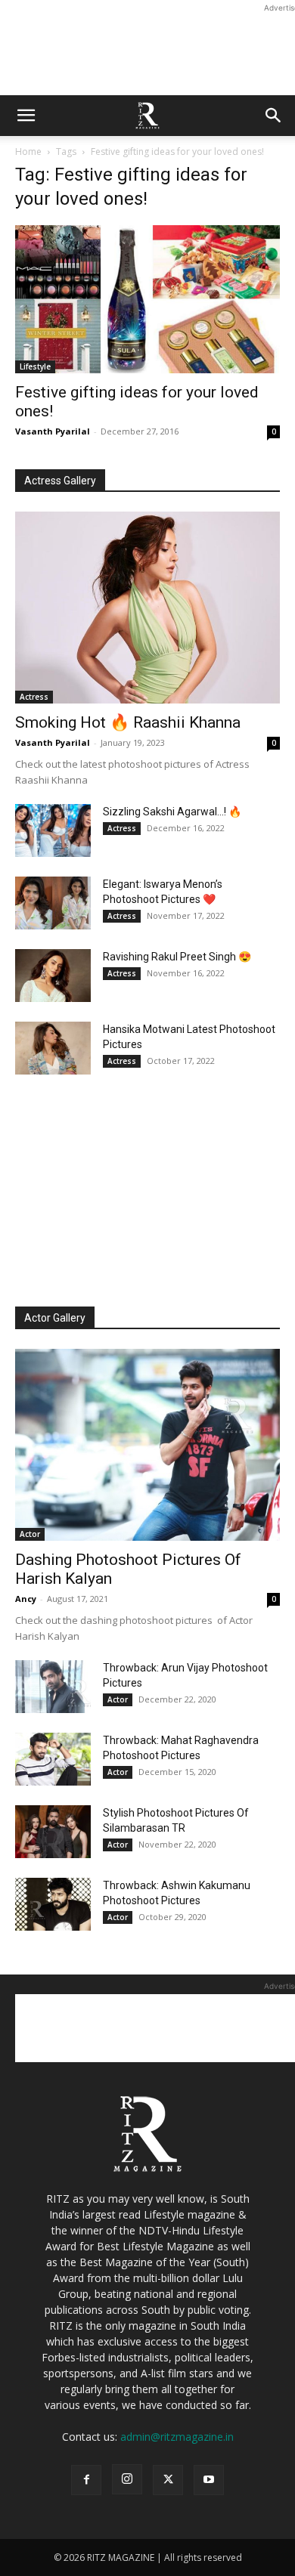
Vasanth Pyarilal (53, 431)
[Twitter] (168, 2480)
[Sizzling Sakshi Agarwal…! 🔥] (53, 830)
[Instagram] (127, 2479)
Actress (34, 697)
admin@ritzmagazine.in (177, 2437)
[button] (26, 116)
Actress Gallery (60, 481)
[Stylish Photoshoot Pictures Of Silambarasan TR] (53, 1832)
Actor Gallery (55, 1318)
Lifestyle (35, 366)
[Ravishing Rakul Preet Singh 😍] (53, 976)
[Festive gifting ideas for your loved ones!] (147, 299)
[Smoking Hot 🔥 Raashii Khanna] (147, 608)
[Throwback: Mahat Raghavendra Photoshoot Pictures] (53, 1759)
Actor (30, 1534)
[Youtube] (209, 2480)
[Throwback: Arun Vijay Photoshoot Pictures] (53, 1687)
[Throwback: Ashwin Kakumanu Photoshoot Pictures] (53, 1904)
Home (28, 152)
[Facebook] (86, 2480)
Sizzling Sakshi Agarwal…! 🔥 (172, 812)
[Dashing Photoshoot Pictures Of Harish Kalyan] (147, 1445)
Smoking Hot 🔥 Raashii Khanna (128, 722)
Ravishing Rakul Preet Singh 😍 (177, 957)
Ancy (26, 1599)
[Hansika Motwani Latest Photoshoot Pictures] (53, 1048)
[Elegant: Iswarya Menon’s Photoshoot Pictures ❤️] (53, 903)
